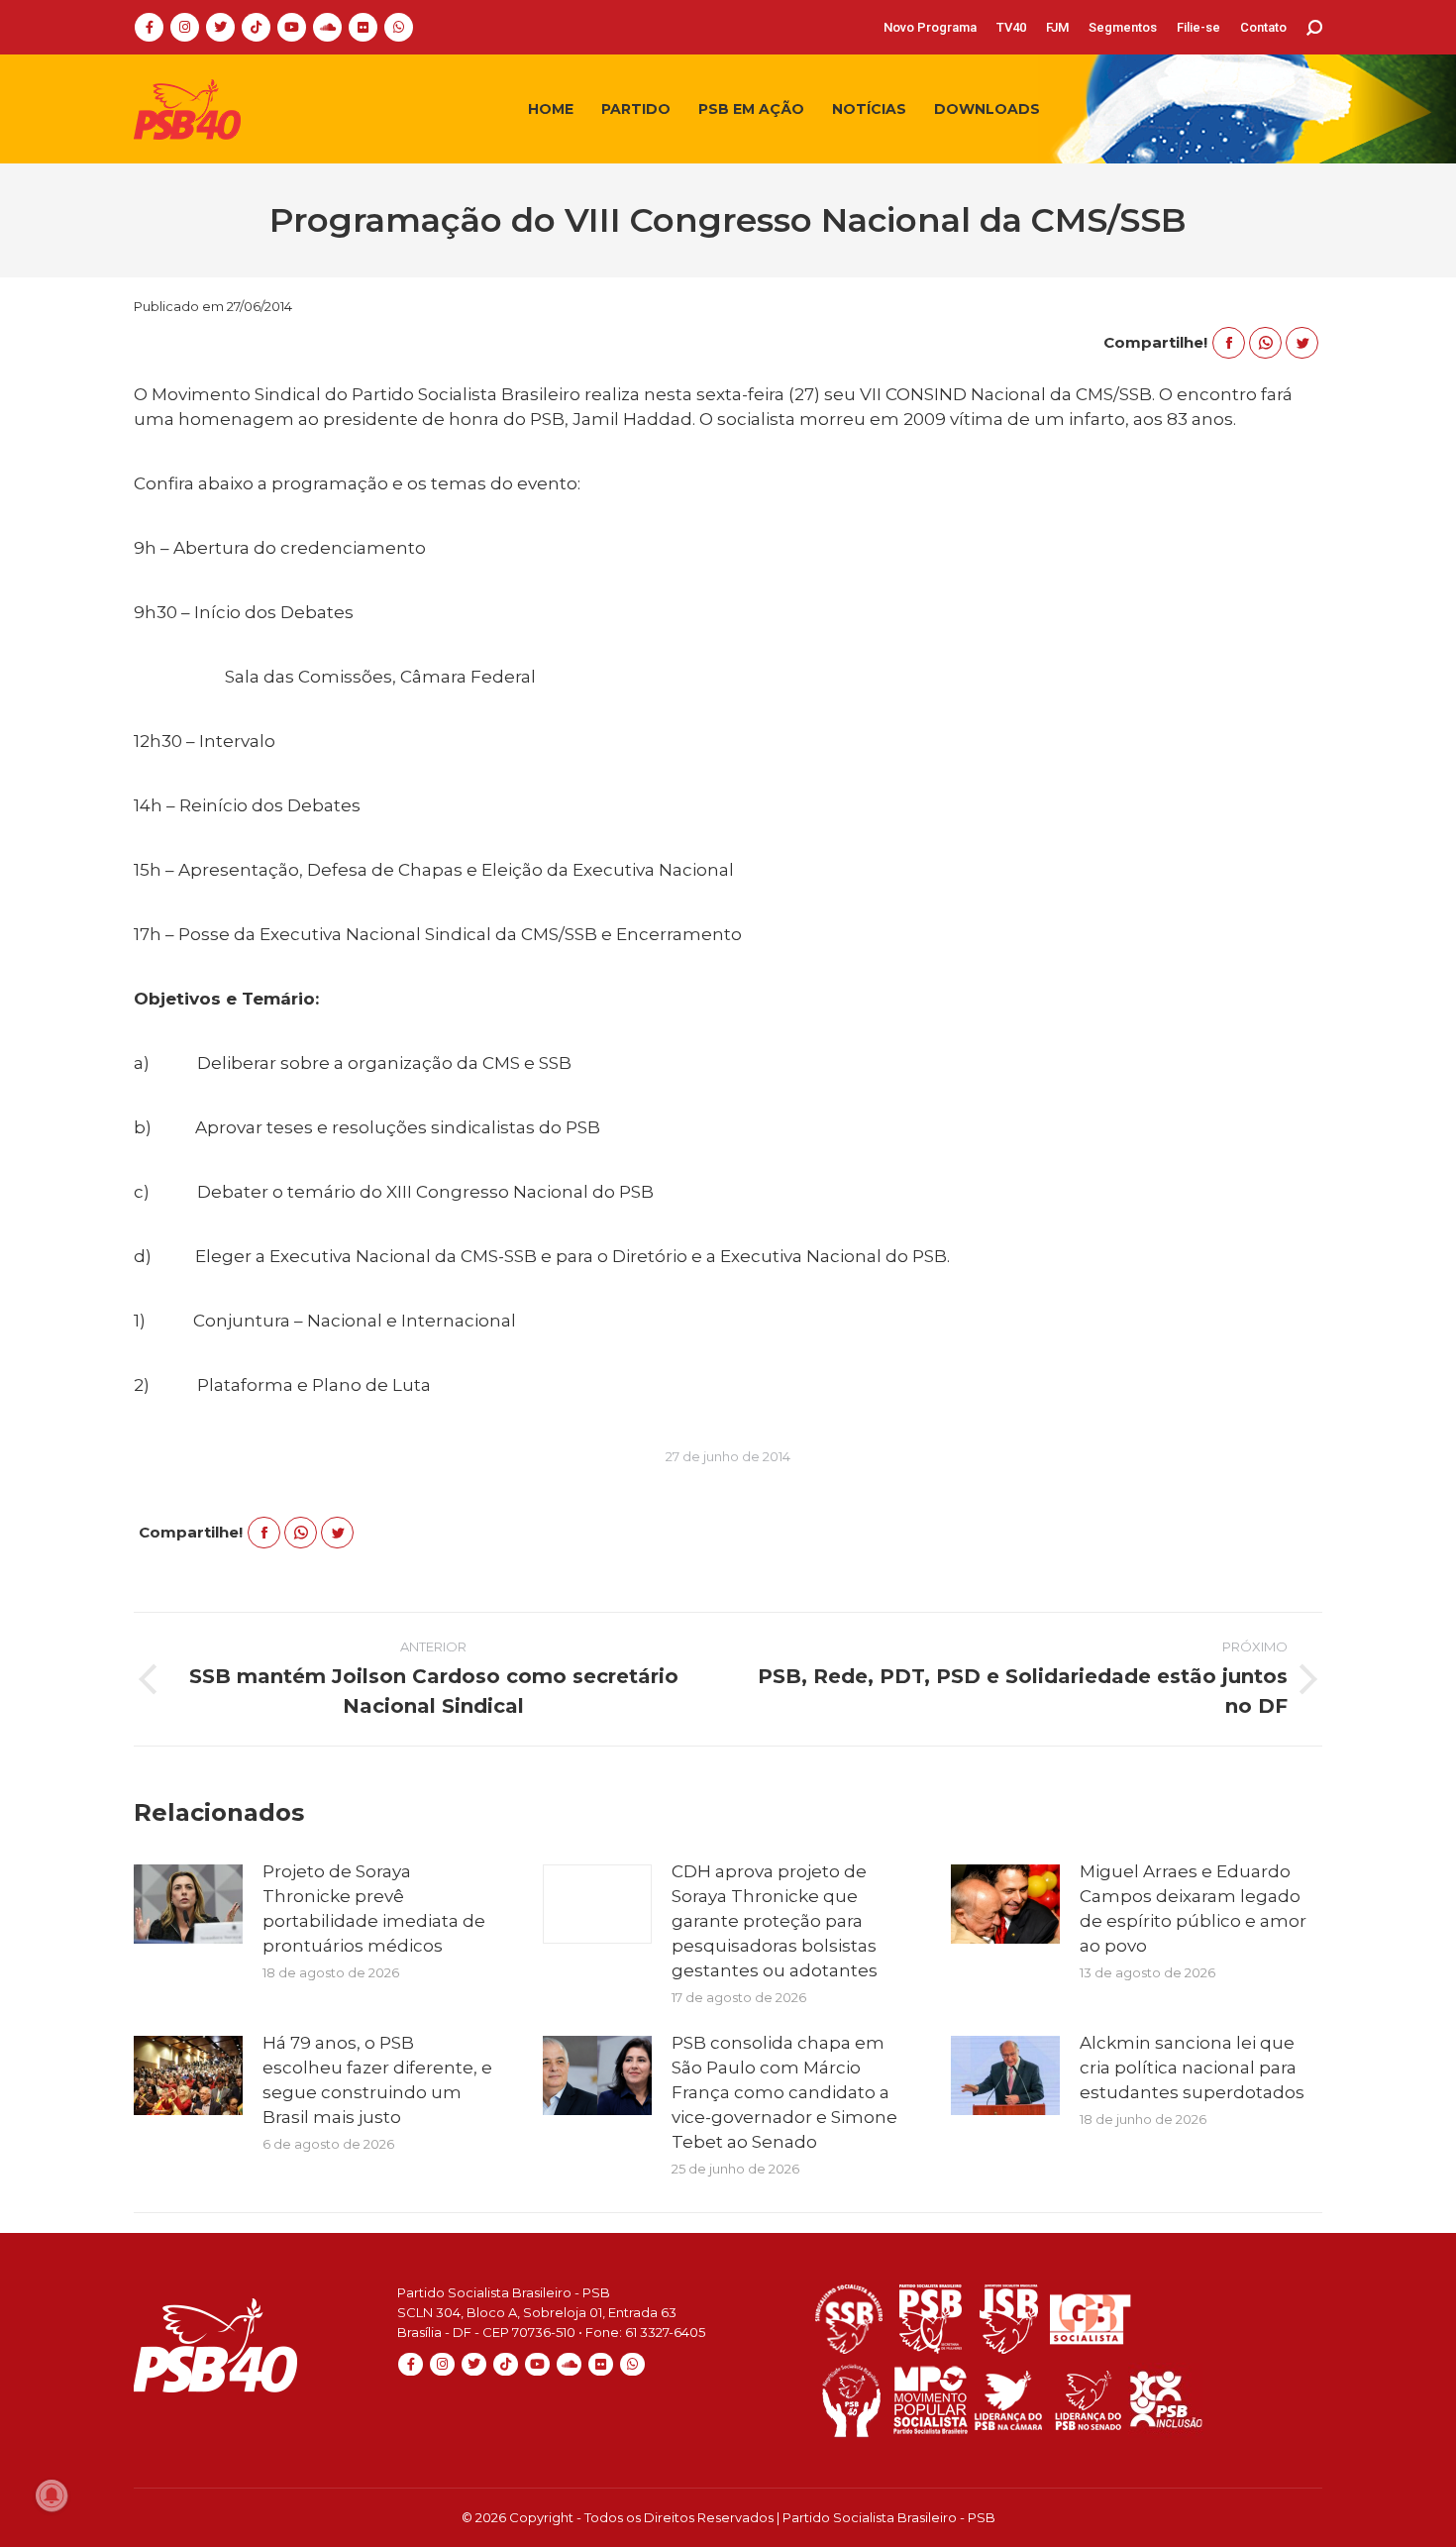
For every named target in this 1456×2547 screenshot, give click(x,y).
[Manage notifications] (52, 2495)
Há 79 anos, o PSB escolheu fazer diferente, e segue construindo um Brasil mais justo (377, 2080)
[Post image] (188, 1904)
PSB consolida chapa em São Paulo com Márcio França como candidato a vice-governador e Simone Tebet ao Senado (784, 2092)
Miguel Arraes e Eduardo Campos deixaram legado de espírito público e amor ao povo (1193, 1909)
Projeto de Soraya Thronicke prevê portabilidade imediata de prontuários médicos (374, 1909)
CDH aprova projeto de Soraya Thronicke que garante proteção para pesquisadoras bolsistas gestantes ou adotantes (775, 1921)
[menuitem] (930, 27)
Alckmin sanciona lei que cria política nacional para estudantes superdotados (1192, 2068)
